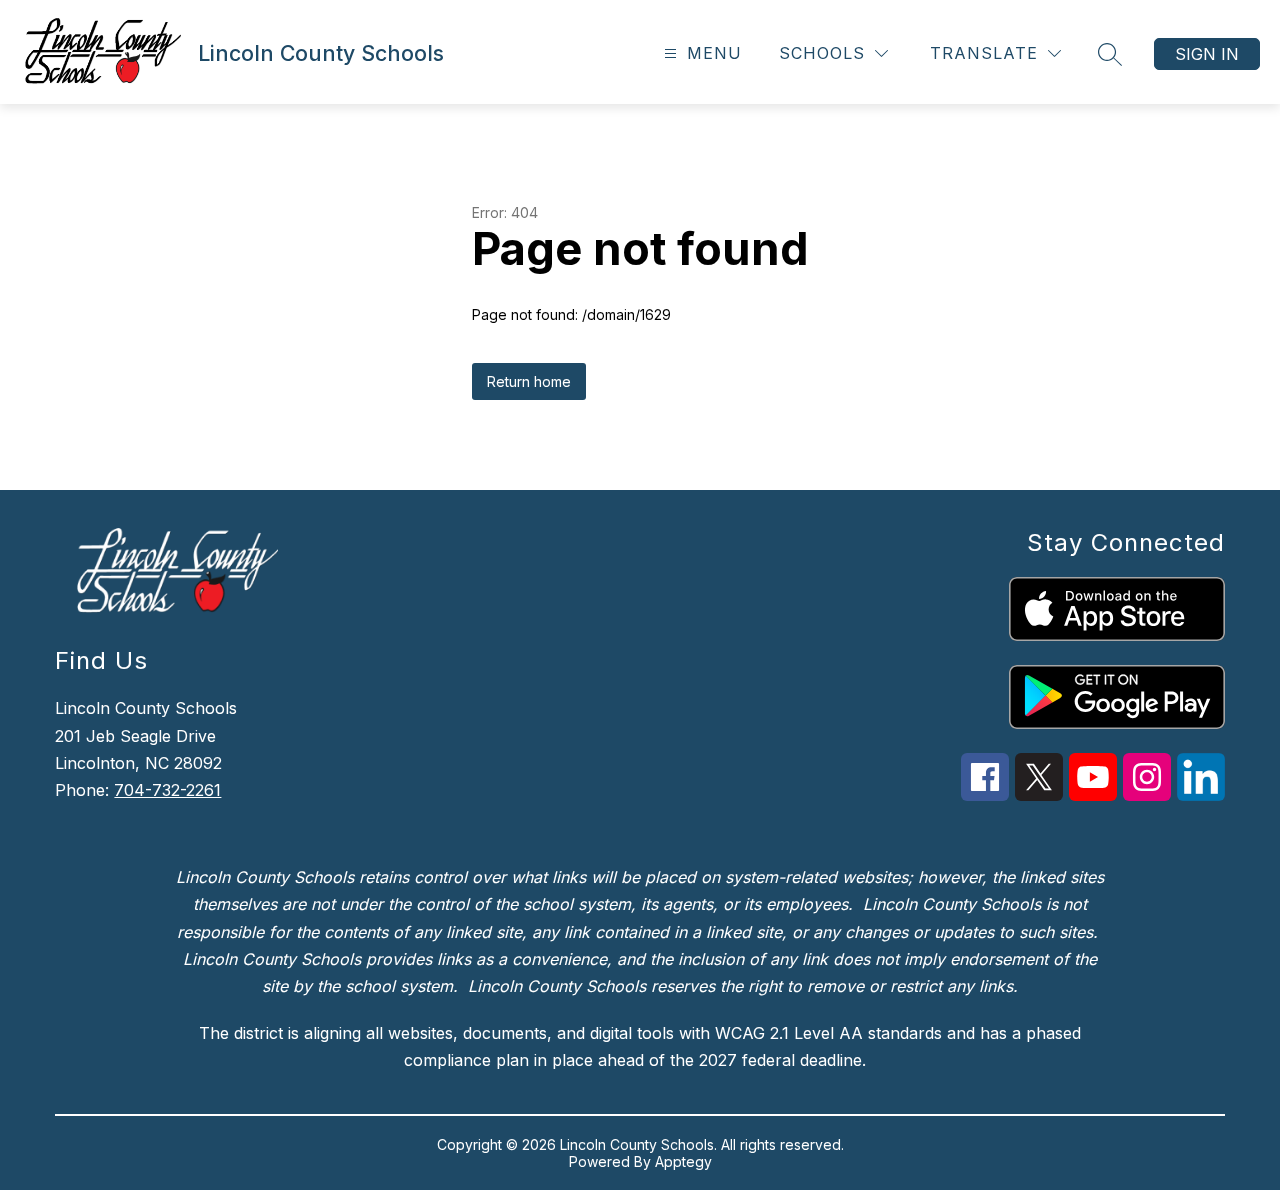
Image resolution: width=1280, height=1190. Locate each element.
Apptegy (683, 1161)
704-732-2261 (167, 790)
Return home (529, 381)
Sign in (1207, 54)
